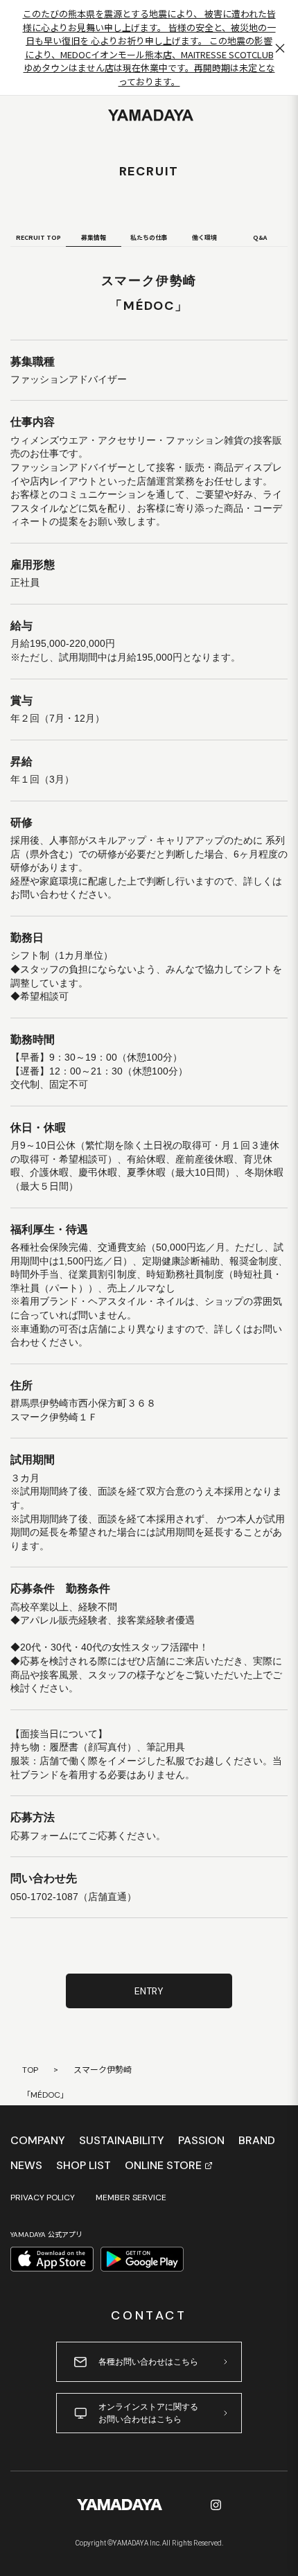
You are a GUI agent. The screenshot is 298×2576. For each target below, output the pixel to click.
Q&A (260, 237)
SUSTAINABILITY (122, 2141)
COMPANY (38, 2141)
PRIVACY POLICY (43, 2198)
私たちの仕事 (149, 237)
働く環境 (204, 237)
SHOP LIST (84, 2166)
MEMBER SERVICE (131, 2198)
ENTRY (149, 1991)
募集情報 (94, 237)
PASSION (201, 2141)
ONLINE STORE (163, 2166)
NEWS (26, 2166)
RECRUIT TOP (38, 237)
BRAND (257, 2141)
